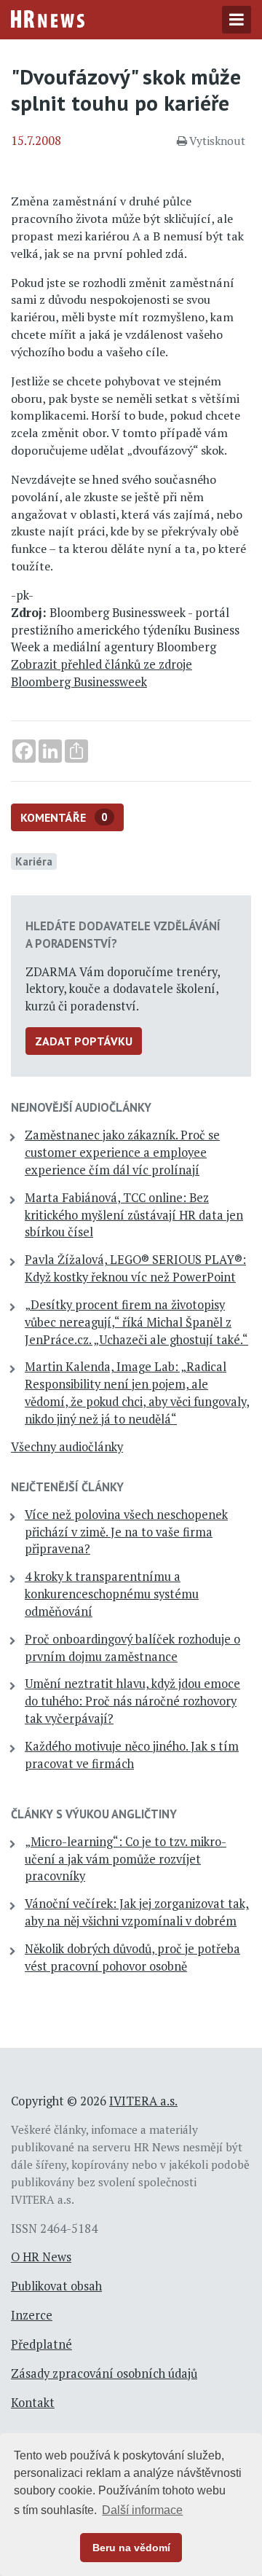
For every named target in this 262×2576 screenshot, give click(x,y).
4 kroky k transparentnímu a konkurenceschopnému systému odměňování (112, 1594)
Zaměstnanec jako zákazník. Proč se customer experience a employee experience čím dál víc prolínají (122, 1152)
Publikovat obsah (56, 2286)
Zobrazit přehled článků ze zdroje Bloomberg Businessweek (102, 673)
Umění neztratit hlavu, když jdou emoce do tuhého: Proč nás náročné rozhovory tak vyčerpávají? (132, 1701)
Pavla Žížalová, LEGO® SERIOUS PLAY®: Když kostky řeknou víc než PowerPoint (135, 1268)
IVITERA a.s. (143, 2101)
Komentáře (64, 817)
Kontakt (33, 2403)
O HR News (41, 2257)
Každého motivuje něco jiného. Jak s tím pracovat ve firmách (132, 1755)
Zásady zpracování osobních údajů (104, 2373)
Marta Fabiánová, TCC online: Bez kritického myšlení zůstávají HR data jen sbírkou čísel (134, 1215)
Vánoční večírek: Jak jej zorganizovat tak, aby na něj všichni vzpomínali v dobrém (137, 1912)
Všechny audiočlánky (67, 1447)
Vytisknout (217, 141)
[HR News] (48, 17)
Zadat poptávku (84, 1041)
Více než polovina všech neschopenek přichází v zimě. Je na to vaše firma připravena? (126, 1532)
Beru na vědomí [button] (131, 2548)
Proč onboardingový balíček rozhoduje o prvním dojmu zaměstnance (132, 1648)
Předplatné (41, 2344)
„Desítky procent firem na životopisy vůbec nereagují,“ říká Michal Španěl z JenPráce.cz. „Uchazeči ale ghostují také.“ (136, 1322)
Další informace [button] (142, 2510)
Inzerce (32, 2315)
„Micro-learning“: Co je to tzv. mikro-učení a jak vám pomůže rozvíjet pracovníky (126, 1859)
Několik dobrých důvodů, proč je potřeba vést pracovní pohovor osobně (132, 1957)
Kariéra (34, 861)
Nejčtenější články (67, 1487)
